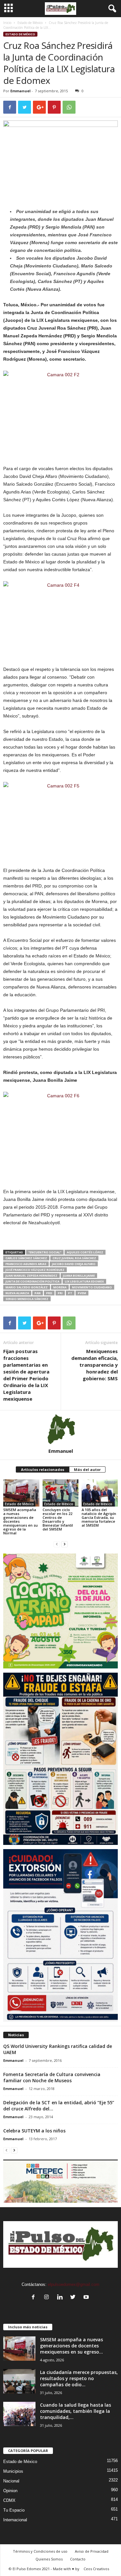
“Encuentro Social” (45, 1252)
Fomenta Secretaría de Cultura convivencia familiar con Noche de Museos (52, 2077)
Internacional (15, 2520)
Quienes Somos (49, 2559)
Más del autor (87, 1469)
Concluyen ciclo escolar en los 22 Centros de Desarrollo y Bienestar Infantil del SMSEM (58, 1519)
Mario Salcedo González (27, 1287)
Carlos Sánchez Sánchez (26, 1258)
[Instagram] (48, 2298)
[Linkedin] (61, 2298)
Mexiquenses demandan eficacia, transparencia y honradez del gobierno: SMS (95, 1365)
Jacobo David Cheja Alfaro (74, 1264)
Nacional (11, 2481)
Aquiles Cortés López (85, 1252)
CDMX (9, 2500)
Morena (60, 1287)
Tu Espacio (14, 2510)
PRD (49, 1293)
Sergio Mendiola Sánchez (27, 1299)
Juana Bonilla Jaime (79, 1276)
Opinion (10, 2491)
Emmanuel (20, 91)
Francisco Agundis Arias (26, 1264)
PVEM (82, 1293)
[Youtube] (87, 2298)
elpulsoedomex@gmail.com (74, 2284)
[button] (111, 9)
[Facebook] (35, 2298)
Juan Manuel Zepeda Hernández (31, 1276)
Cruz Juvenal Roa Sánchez (74, 1258)
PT (70, 1293)
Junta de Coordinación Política (32, 1281)
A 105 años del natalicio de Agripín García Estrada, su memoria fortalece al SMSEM (99, 1517)
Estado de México (30, 23)
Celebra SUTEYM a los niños (34, 2131)
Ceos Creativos (96, 2569)
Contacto (78, 2559)
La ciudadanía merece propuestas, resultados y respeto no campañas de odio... (79, 2378)
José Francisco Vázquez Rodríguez (35, 1270)
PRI (60, 1293)
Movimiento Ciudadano (92, 1287)
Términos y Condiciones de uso (40, 2551)
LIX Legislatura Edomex (84, 1281)
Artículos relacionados (43, 1469)
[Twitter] (74, 2298)
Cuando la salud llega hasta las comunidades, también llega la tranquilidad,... (76, 2411)
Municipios (13, 2471)
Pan (38, 1293)
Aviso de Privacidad (92, 2551)
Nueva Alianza (17, 1293)
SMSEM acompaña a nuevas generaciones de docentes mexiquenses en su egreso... (71, 2346)
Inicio (7, 23)
